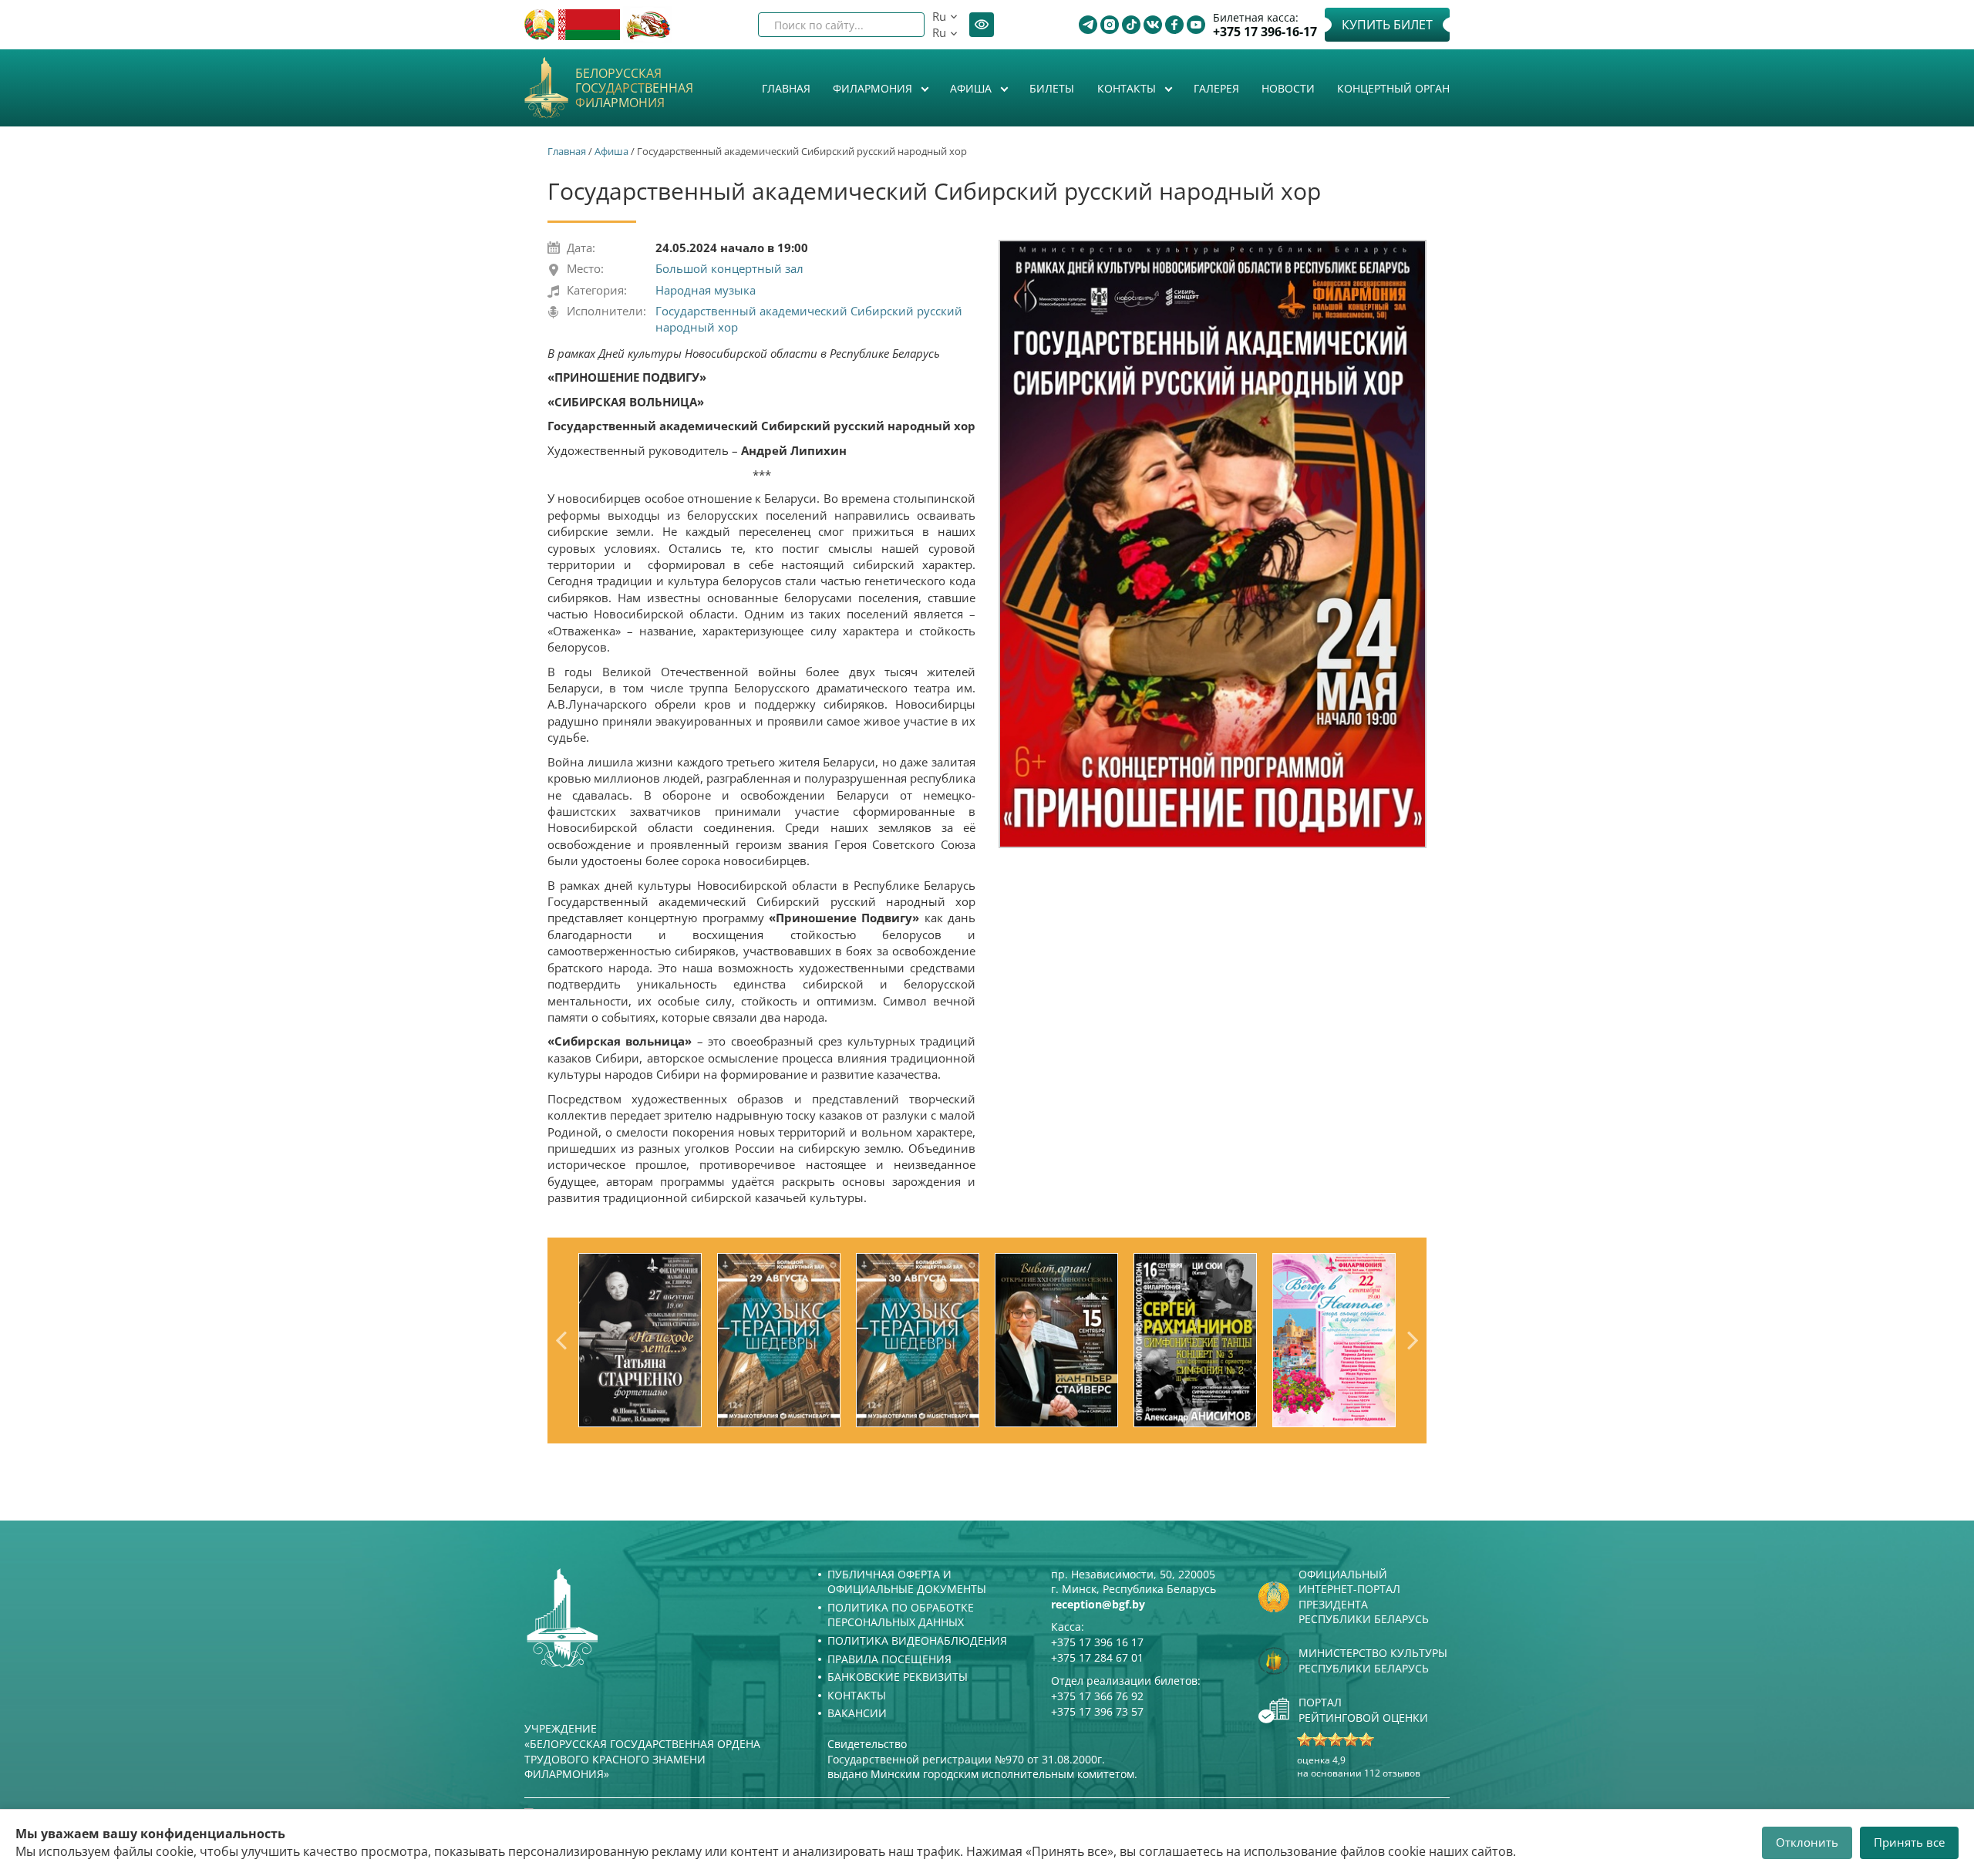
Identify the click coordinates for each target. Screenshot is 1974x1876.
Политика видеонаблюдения (917, 1640)
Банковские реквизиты (898, 1677)
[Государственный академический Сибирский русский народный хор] (1213, 544)
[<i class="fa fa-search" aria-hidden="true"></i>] (900, 25)
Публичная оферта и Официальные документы (907, 1582)
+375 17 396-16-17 (1265, 32)
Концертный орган (1393, 88)
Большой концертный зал (729, 268)
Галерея (1216, 88)
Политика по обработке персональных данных (901, 1615)
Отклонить (1807, 1842)
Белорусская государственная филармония (634, 89)
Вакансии (857, 1713)
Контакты (1128, 88)
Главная (786, 88)
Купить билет (1387, 25)
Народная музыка (706, 290)
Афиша (972, 88)
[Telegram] (1088, 25)
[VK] (1153, 25)
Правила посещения (889, 1659)
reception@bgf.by (1098, 1604)
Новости (1288, 88)
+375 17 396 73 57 (1097, 1711)
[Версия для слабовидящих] (982, 25)
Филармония (874, 88)
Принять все (1909, 1842)
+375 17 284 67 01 (1097, 1657)
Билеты (1052, 88)
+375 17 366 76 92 (1097, 1696)
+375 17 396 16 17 (1097, 1642)
